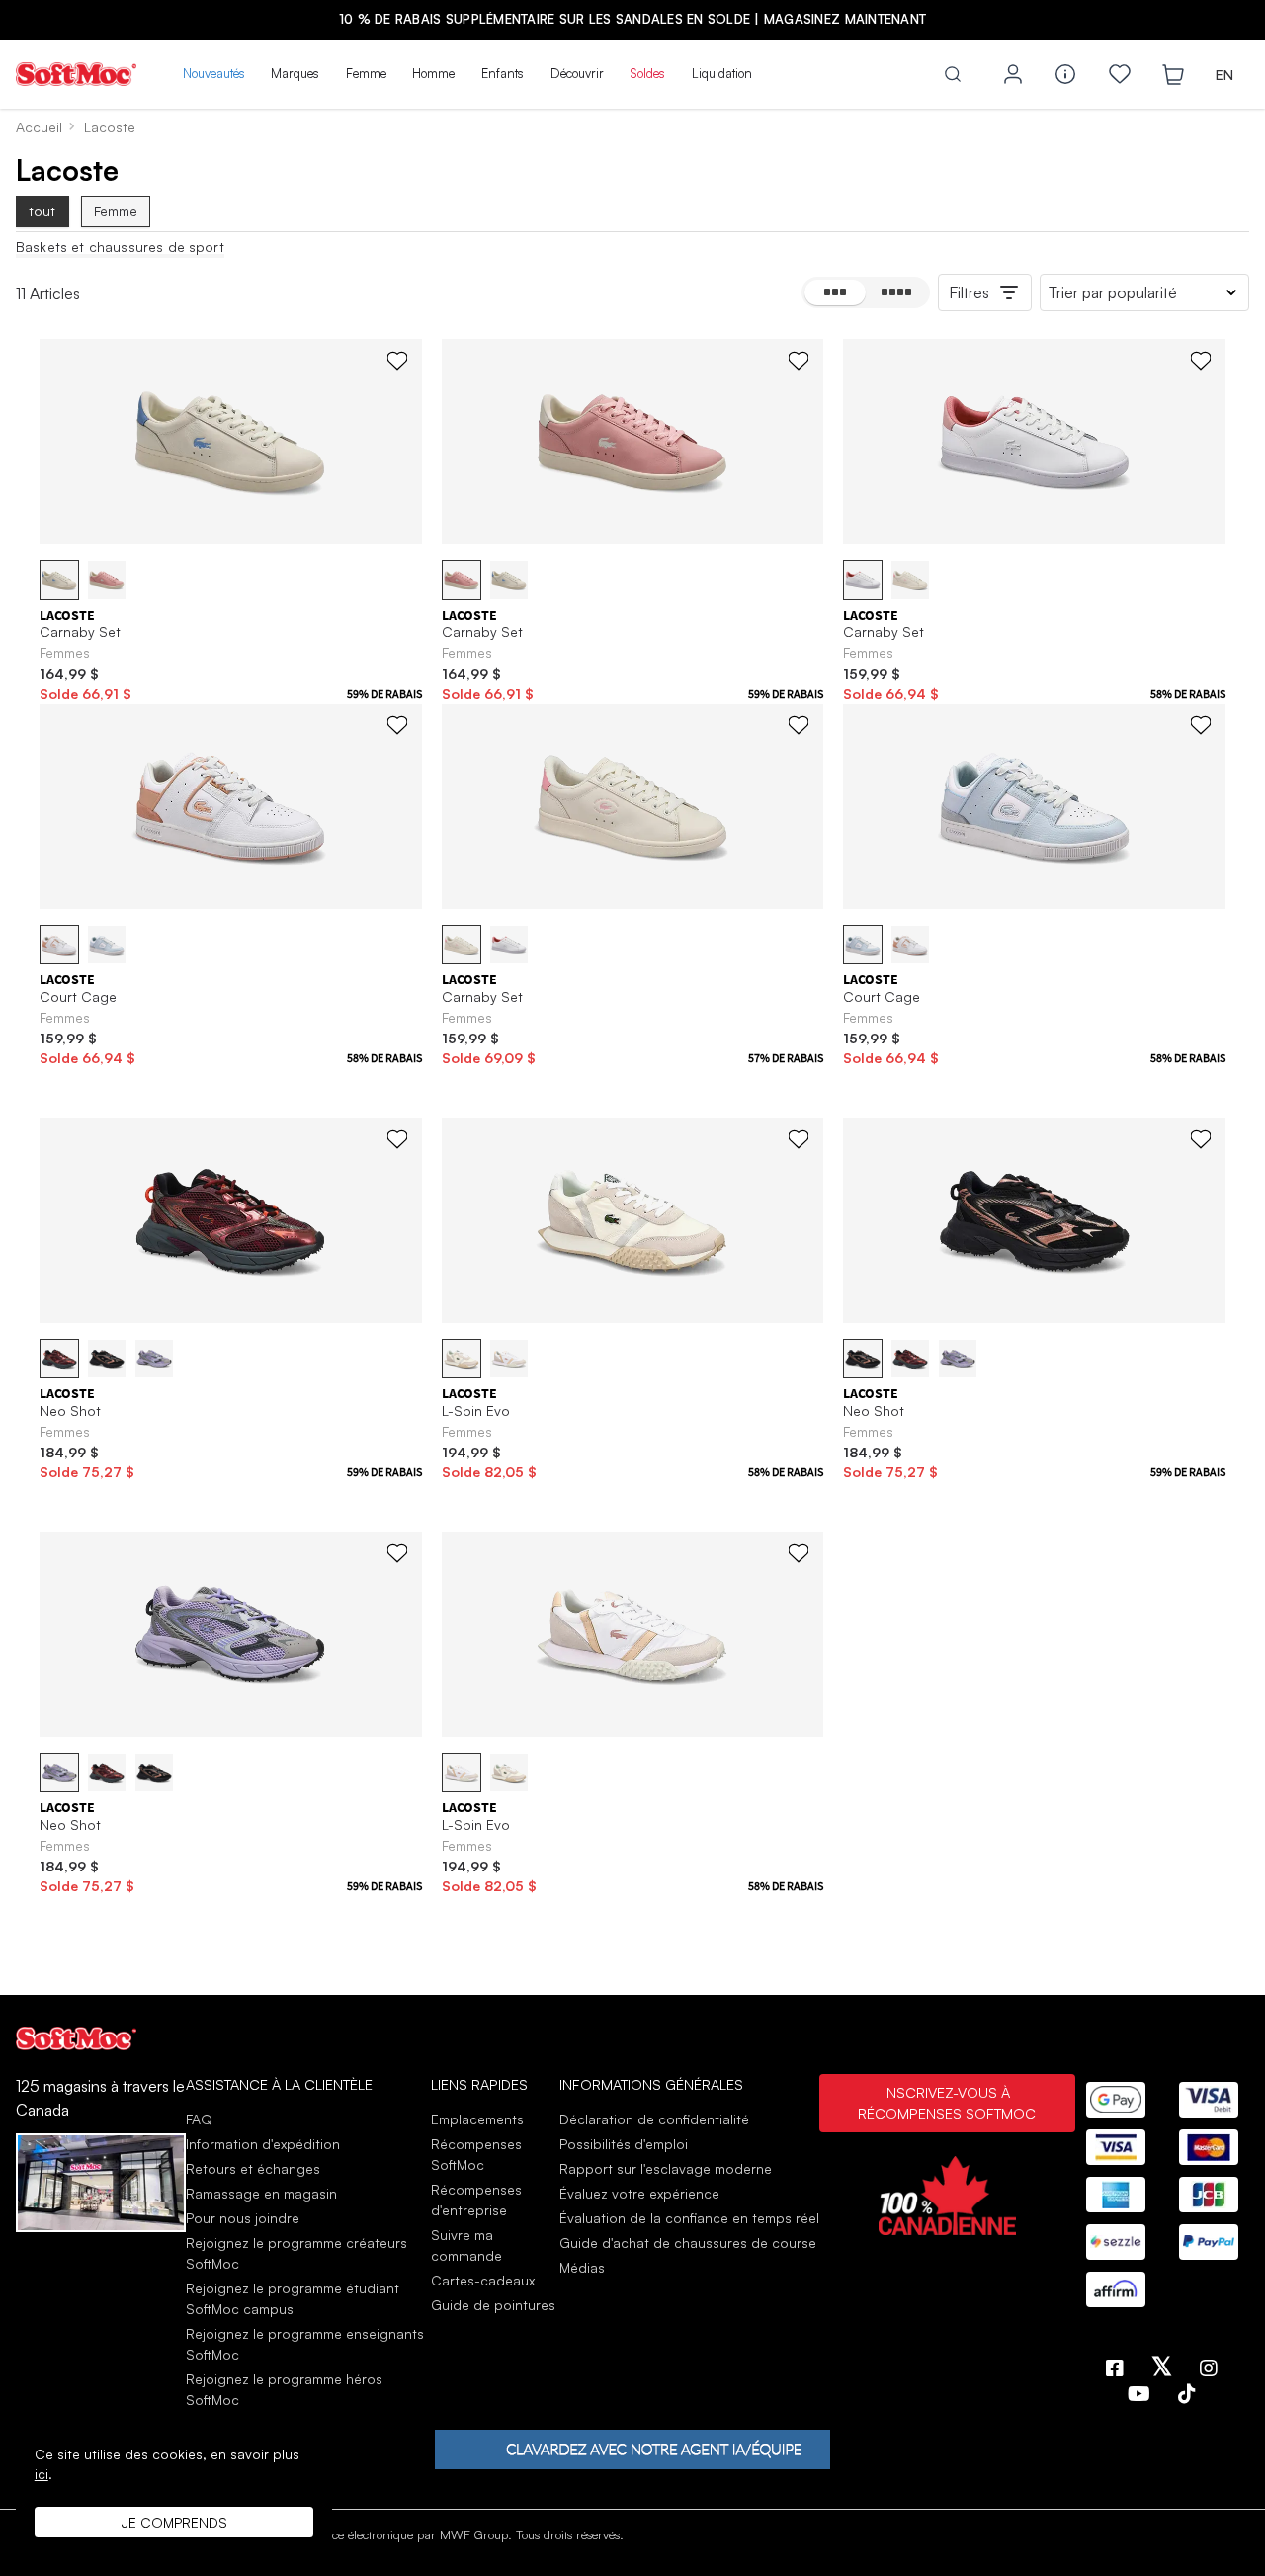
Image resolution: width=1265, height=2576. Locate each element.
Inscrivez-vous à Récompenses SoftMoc (947, 2103)
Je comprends (174, 2522)
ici (42, 2474)
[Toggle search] (953, 74)
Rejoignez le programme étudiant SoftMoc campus (293, 2298)
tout (42, 211)
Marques (295, 73)
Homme (433, 73)
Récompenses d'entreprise (476, 2200)
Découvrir (577, 73)
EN (1224, 75)
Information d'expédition (263, 2144)
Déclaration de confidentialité (654, 2119)
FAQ (199, 2119)
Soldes (647, 73)
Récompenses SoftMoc (476, 2154)
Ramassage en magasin (261, 2193)
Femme (366, 73)
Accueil (39, 127)
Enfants (503, 73)
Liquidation (722, 73)
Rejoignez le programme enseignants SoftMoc (305, 2344)
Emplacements (477, 2119)
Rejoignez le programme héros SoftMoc (284, 2389)
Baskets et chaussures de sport (120, 247)
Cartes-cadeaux (483, 2280)
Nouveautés (214, 73)
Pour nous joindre (243, 2218)
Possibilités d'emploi (624, 2144)
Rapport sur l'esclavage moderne (666, 2168)
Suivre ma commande (466, 2245)
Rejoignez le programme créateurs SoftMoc (296, 2253)
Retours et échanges (253, 2168)
